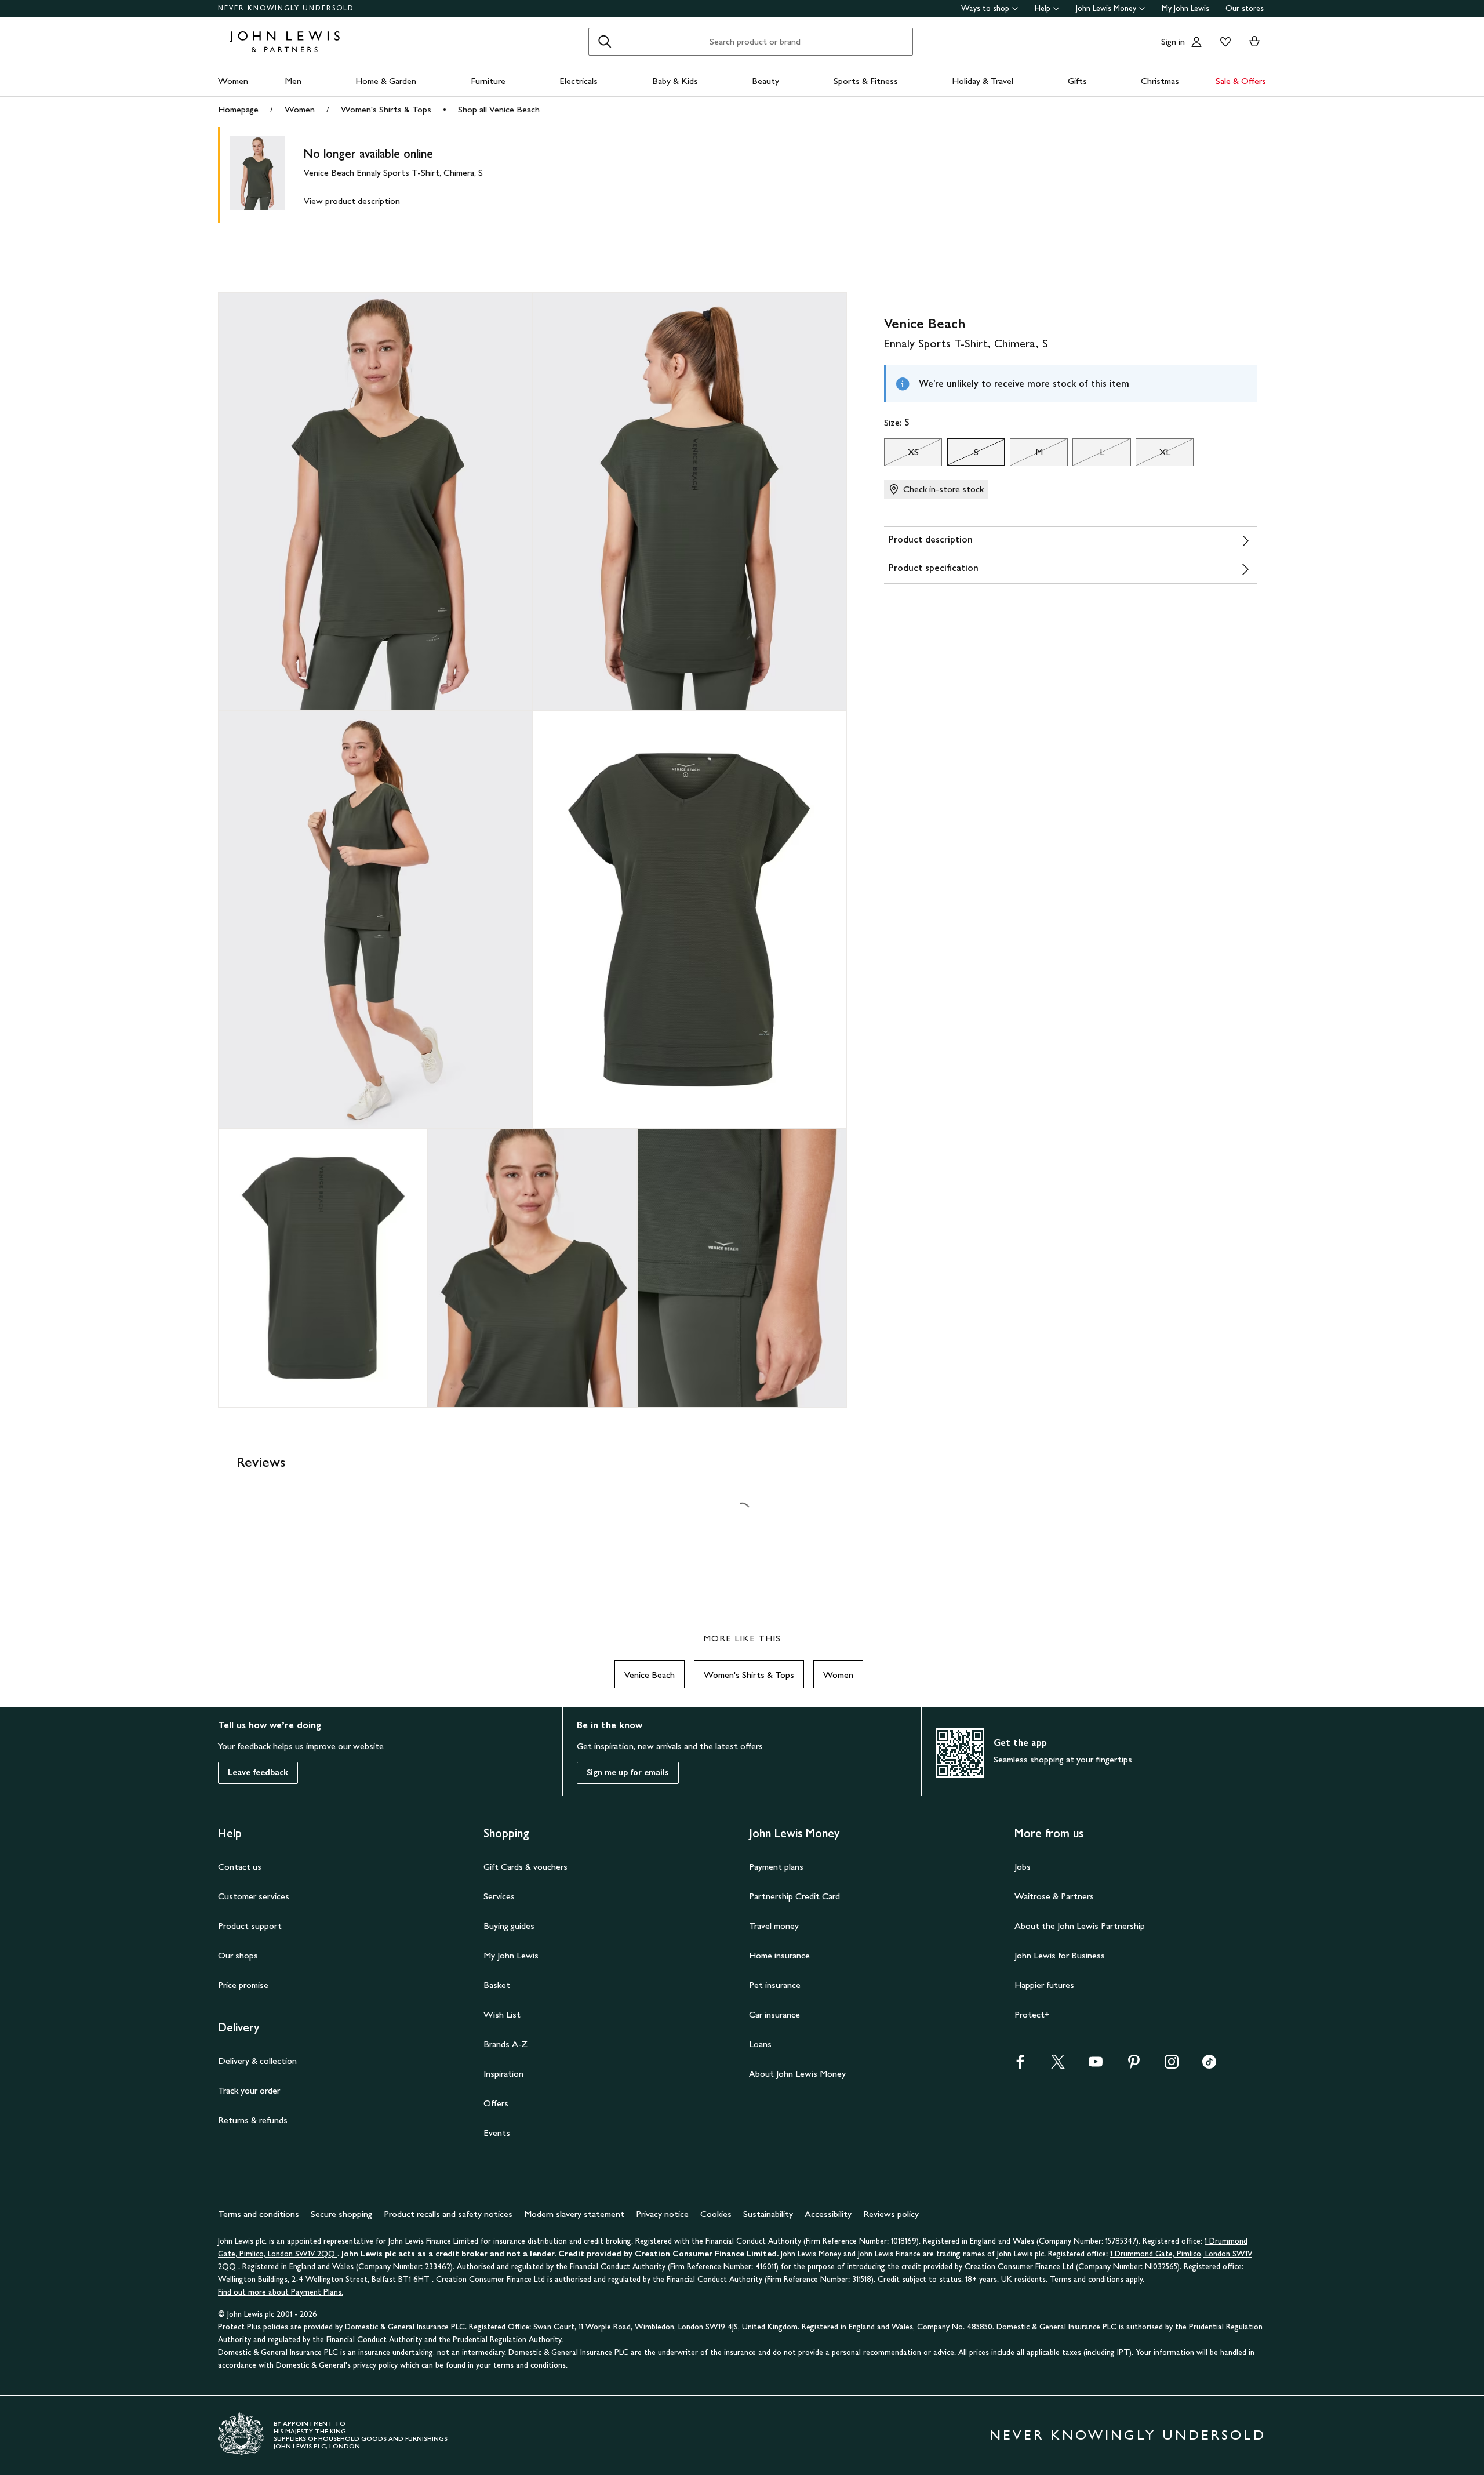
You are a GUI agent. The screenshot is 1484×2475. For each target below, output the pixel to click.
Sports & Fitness (866, 81)
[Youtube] (1096, 2065)
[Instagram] (1172, 2065)
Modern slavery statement (574, 2214)
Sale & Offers (1241, 81)
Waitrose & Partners (1054, 1896)
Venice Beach (650, 1675)
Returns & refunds (253, 2120)
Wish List (502, 2014)
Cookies (716, 2214)
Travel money (774, 1926)
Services (499, 1896)
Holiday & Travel (983, 81)
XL (1153, 455)
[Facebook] (1020, 2065)
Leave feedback (258, 1773)
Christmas (1160, 81)
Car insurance (774, 2014)
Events (497, 2133)
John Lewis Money (1106, 8)
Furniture (488, 81)
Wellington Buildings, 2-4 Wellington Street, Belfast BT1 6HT (325, 2279)
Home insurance (779, 1955)
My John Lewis (1185, 8)
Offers (496, 2103)
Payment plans (776, 1867)
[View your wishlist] (1223, 42)
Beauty (765, 81)
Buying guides (509, 1926)
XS (901, 455)
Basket (497, 1985)
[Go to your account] (1196, 42)
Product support (250, 1926)
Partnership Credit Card (794, 1896)
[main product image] (267, 175)
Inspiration (503, 2074)
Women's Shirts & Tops (386, 109)
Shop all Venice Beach (499, 109)
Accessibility (828, 2214)
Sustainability (768, 2214)
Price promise (243, 1985)
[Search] (605, 42)
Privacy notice (662, 2214)
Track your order (249, 2090)
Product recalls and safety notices (448, 2214)
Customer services (254, 1896)
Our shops (238, 1955)
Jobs (1023, 1867)
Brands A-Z (505, 2044)
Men (293, 81)
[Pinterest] (1134, 2065)
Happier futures (1044, 1985)
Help (1043, 8)
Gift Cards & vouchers (525, 1867)
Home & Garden (386, 81)
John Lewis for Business (1060, 1955)
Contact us (240, 1867)
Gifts (1077, 81)
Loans (760, 2044)
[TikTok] (1209, 2065)
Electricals (579, 81)
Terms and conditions (259, 2214)
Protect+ (1032, 2014)
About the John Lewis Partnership (1080, 1926)
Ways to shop (985, 8)
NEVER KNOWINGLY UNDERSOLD (286, 8)
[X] (1058, 2065)
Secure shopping (341, 2214)
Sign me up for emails (628, 1773)
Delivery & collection (257, 2061)
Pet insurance (775, 1985)
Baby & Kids (675, 81)
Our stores (1245, 8)
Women (233, 81)
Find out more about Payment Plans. (281, 2292)
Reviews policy (891, 2214)
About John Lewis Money (797, 2074)
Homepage (238, 109)
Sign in (1173, 41)
